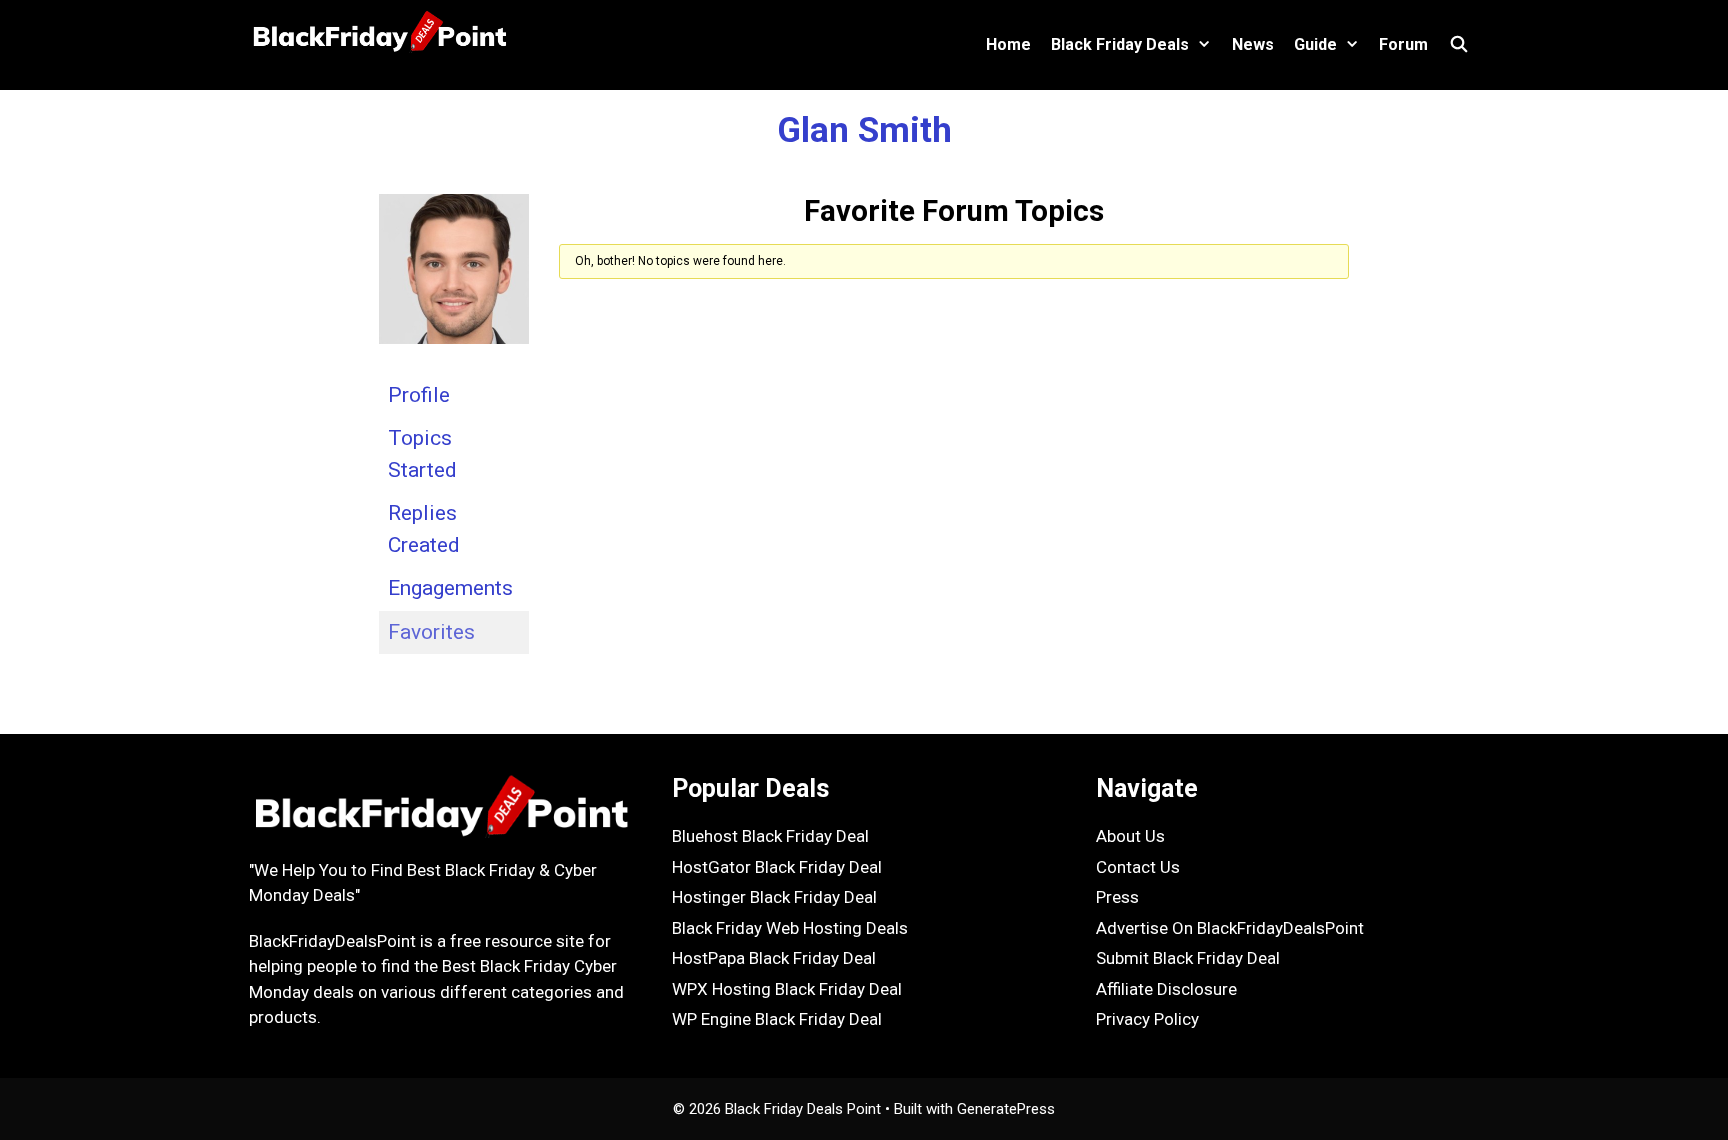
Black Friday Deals (1120, 44)
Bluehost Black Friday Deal (770, 836)
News (1253, 44)
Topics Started (422, 454)
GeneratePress (1006, 1109)
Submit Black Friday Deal (1188, 958)
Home (1008, 44)
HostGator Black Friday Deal (777, 867)
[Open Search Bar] (1458, 45)
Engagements (450, 588)
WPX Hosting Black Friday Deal (787, 989)
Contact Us (1138, 867)
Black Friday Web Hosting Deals (790, 928)
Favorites (431, 632)
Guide (1315, 44)
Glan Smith (864, 130)
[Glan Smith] (454, 357)
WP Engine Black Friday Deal (777, 1019)
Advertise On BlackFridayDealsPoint (1230, 928)
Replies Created (424, 529)
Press (1117, 897)
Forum (1403, 44)
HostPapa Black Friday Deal (774, 958)
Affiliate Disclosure (1166, 989)
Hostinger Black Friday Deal (774, 897)
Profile (419, 395)
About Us (1130, 836)
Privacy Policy (1147, 1019)
